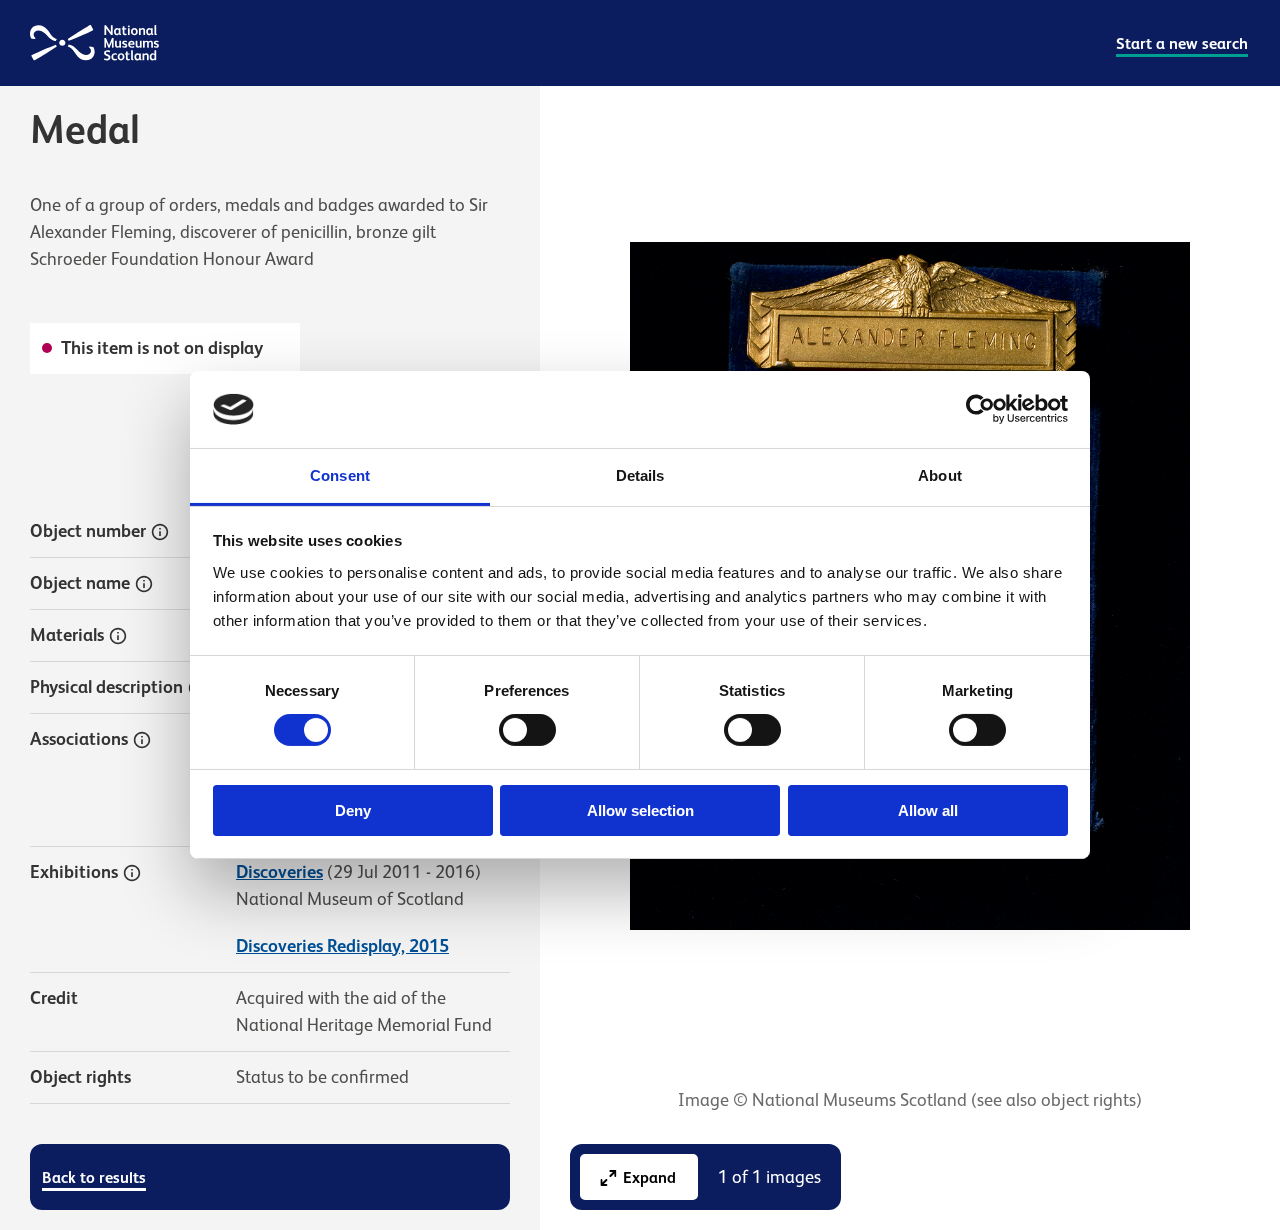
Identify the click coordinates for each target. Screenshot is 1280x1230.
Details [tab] (640, 475)
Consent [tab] (340, 475)
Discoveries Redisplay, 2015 (342, 946)
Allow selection (640, 810)
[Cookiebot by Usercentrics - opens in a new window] (980, 409)
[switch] (527, 730)
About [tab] (940, 475)
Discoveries (279, 872)
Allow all (928, 810)
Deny (353, 810)
